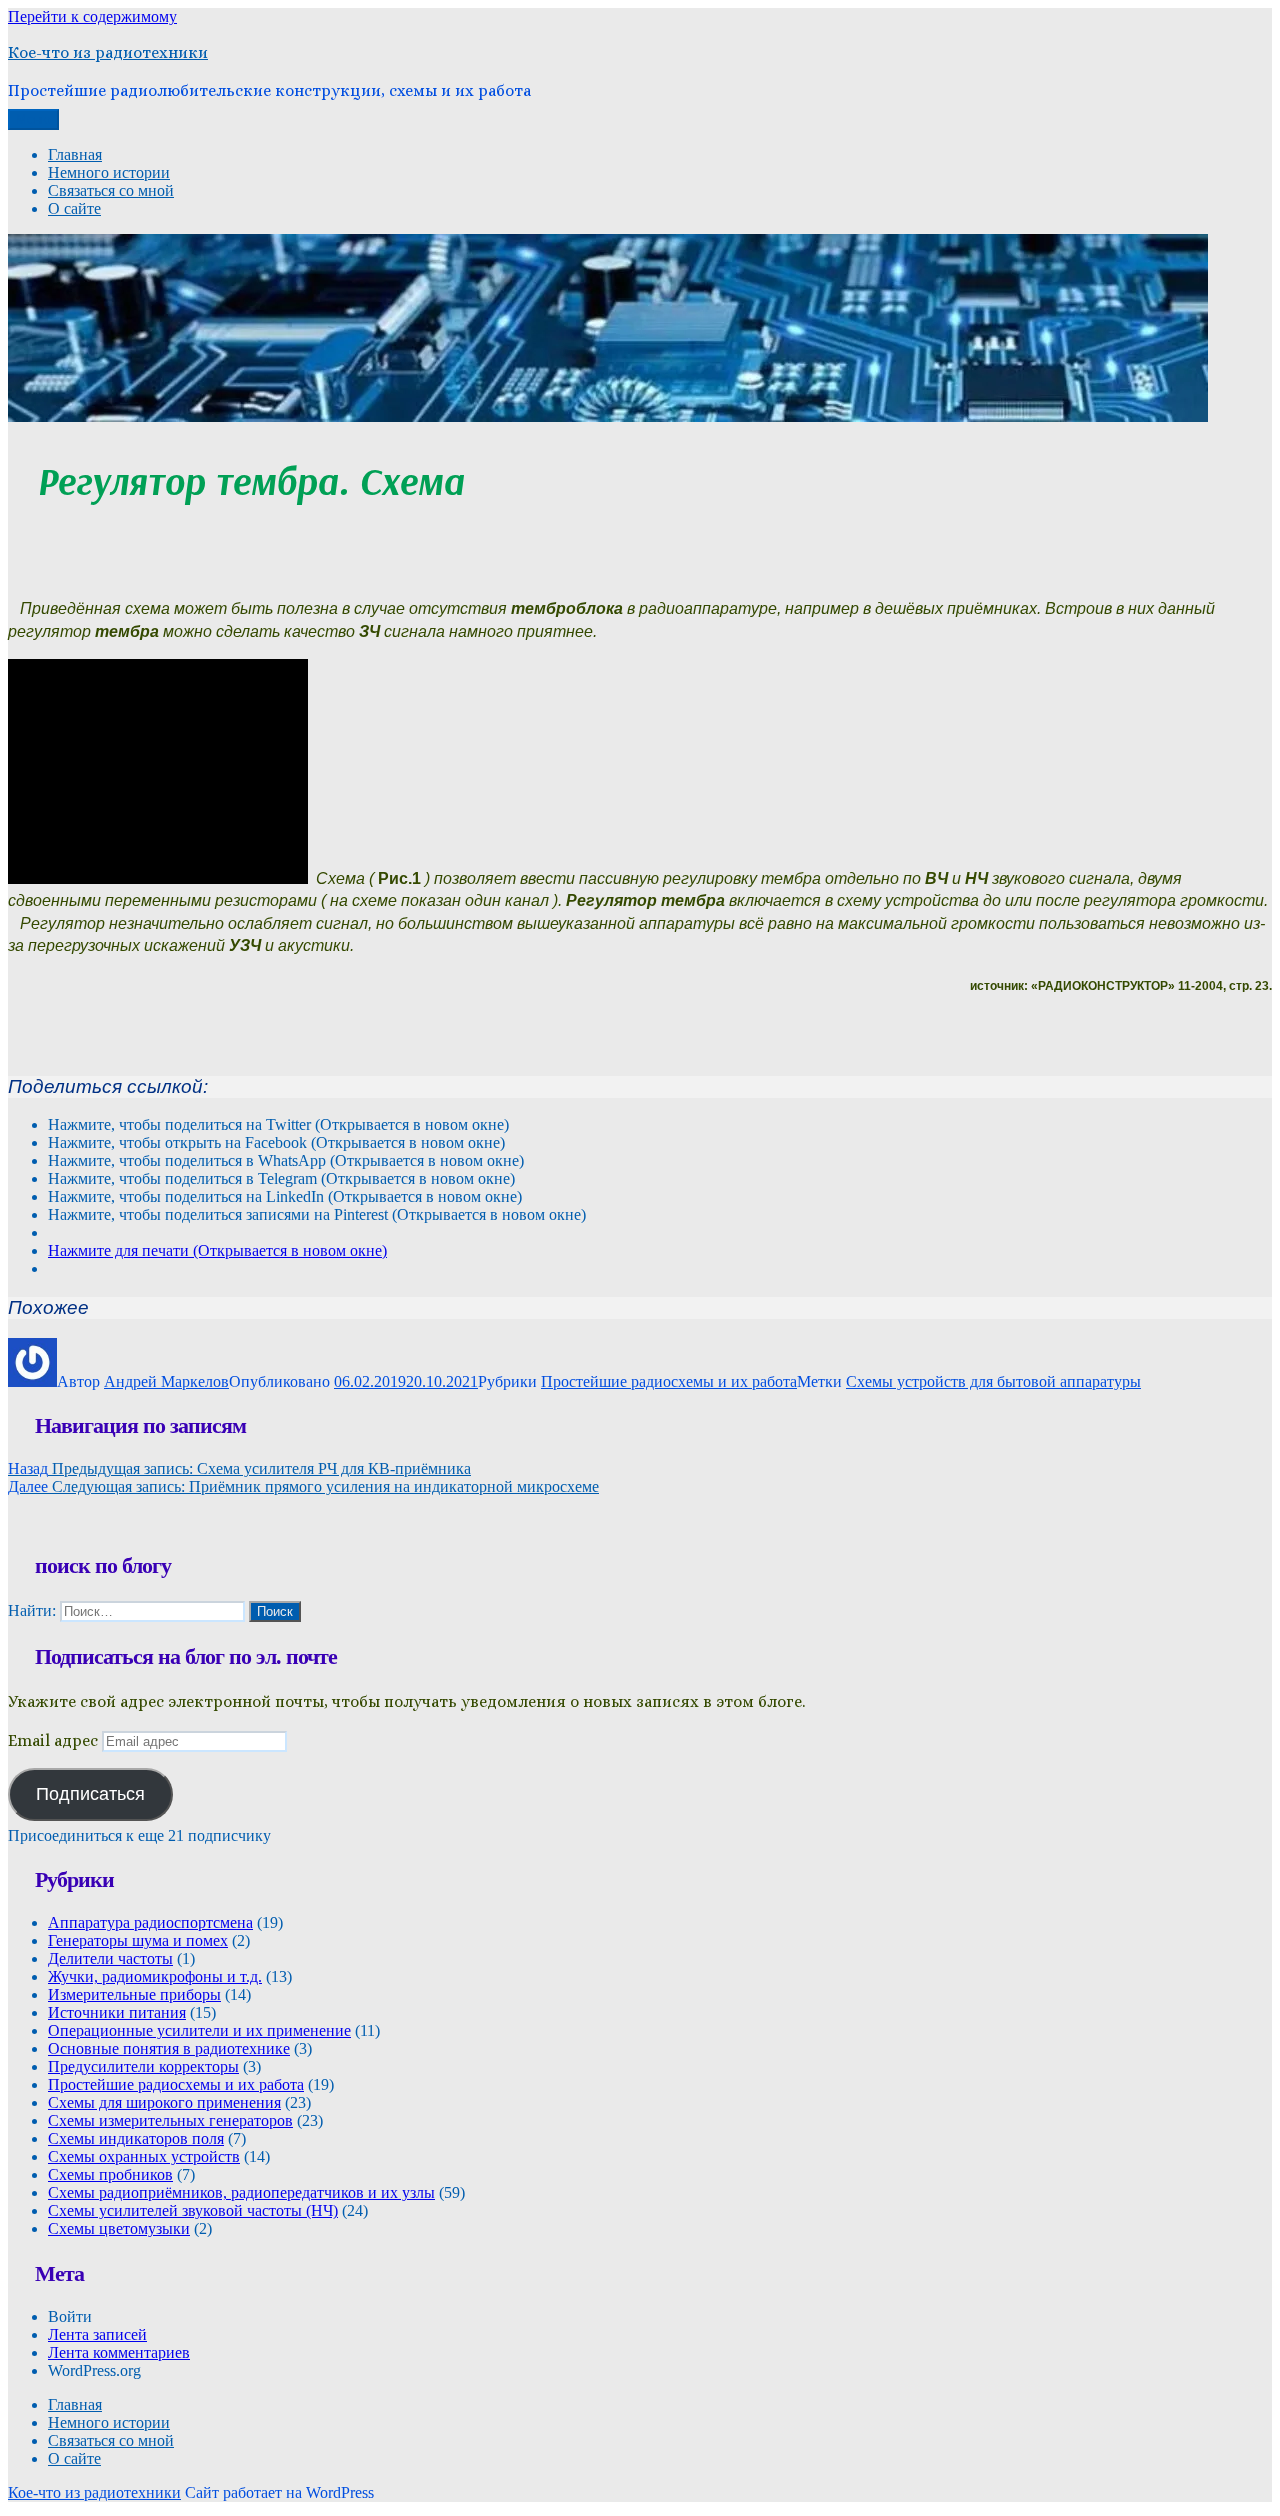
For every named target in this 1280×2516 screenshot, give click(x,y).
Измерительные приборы (134, 1994)
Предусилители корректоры (143, 2066)
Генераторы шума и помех (138, 1940)
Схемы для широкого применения (164, 2102)
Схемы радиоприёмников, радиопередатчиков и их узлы (241, 2192)
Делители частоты (110, 1958)
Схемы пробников (110, 2174)
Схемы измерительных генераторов (170, 2120)
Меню (33, 119)
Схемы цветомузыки (119, 2228)
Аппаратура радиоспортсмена (150, 1922)
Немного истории (109, 172)
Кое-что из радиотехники (108, 52)
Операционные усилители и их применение (199, 2030)
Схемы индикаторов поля (136, 2138)
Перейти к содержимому (92, 16)
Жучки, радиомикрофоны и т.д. (155, 1976)
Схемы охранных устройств (144, 2156)
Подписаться (90, 1794)
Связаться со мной (111, 190)
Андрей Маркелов (166, 1381)
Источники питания (117, 2012)
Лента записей (97, 2334)
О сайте (74, 208)
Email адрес (53, 1740)
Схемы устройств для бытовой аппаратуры (993, 1381)
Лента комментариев (119, 2352)
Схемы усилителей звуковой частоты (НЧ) (193, 2210)
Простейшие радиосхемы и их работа (669, 1381)
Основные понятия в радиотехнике (169, 2048)
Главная (75, 154)
